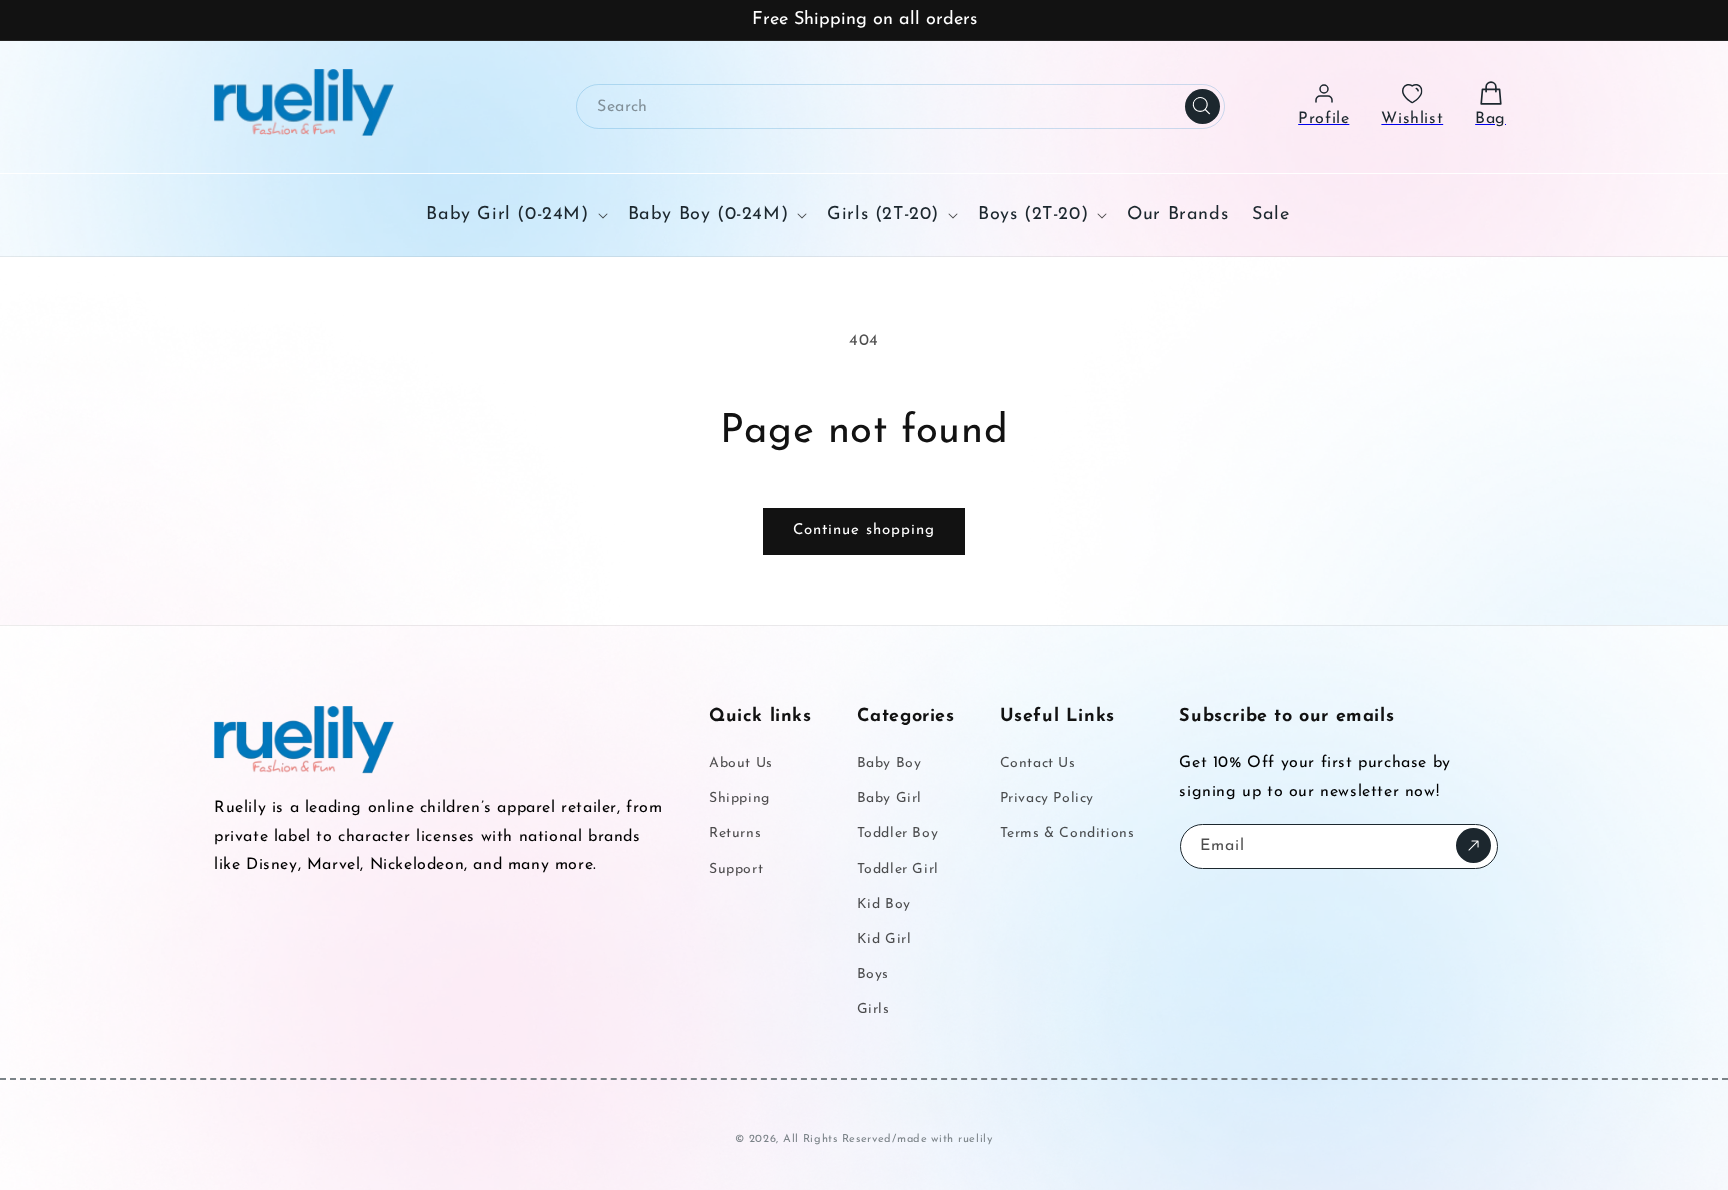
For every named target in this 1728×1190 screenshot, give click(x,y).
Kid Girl (884, 939)
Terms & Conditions (1067, 834)
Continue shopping (864, 530)
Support (736, 869)
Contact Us (1038, 764)
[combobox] (900, 106)
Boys (873, 975)
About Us (741, 764)
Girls (873, 1010)
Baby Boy (889, 764)
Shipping (739, 799)
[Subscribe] (1473, 845)
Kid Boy (884, 904)
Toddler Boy (898, 834)
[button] (514, 215)
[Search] (1203, 106)
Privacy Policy (1047, 799)
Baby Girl (889, 799)
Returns (735, 834)
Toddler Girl (898, 869)
